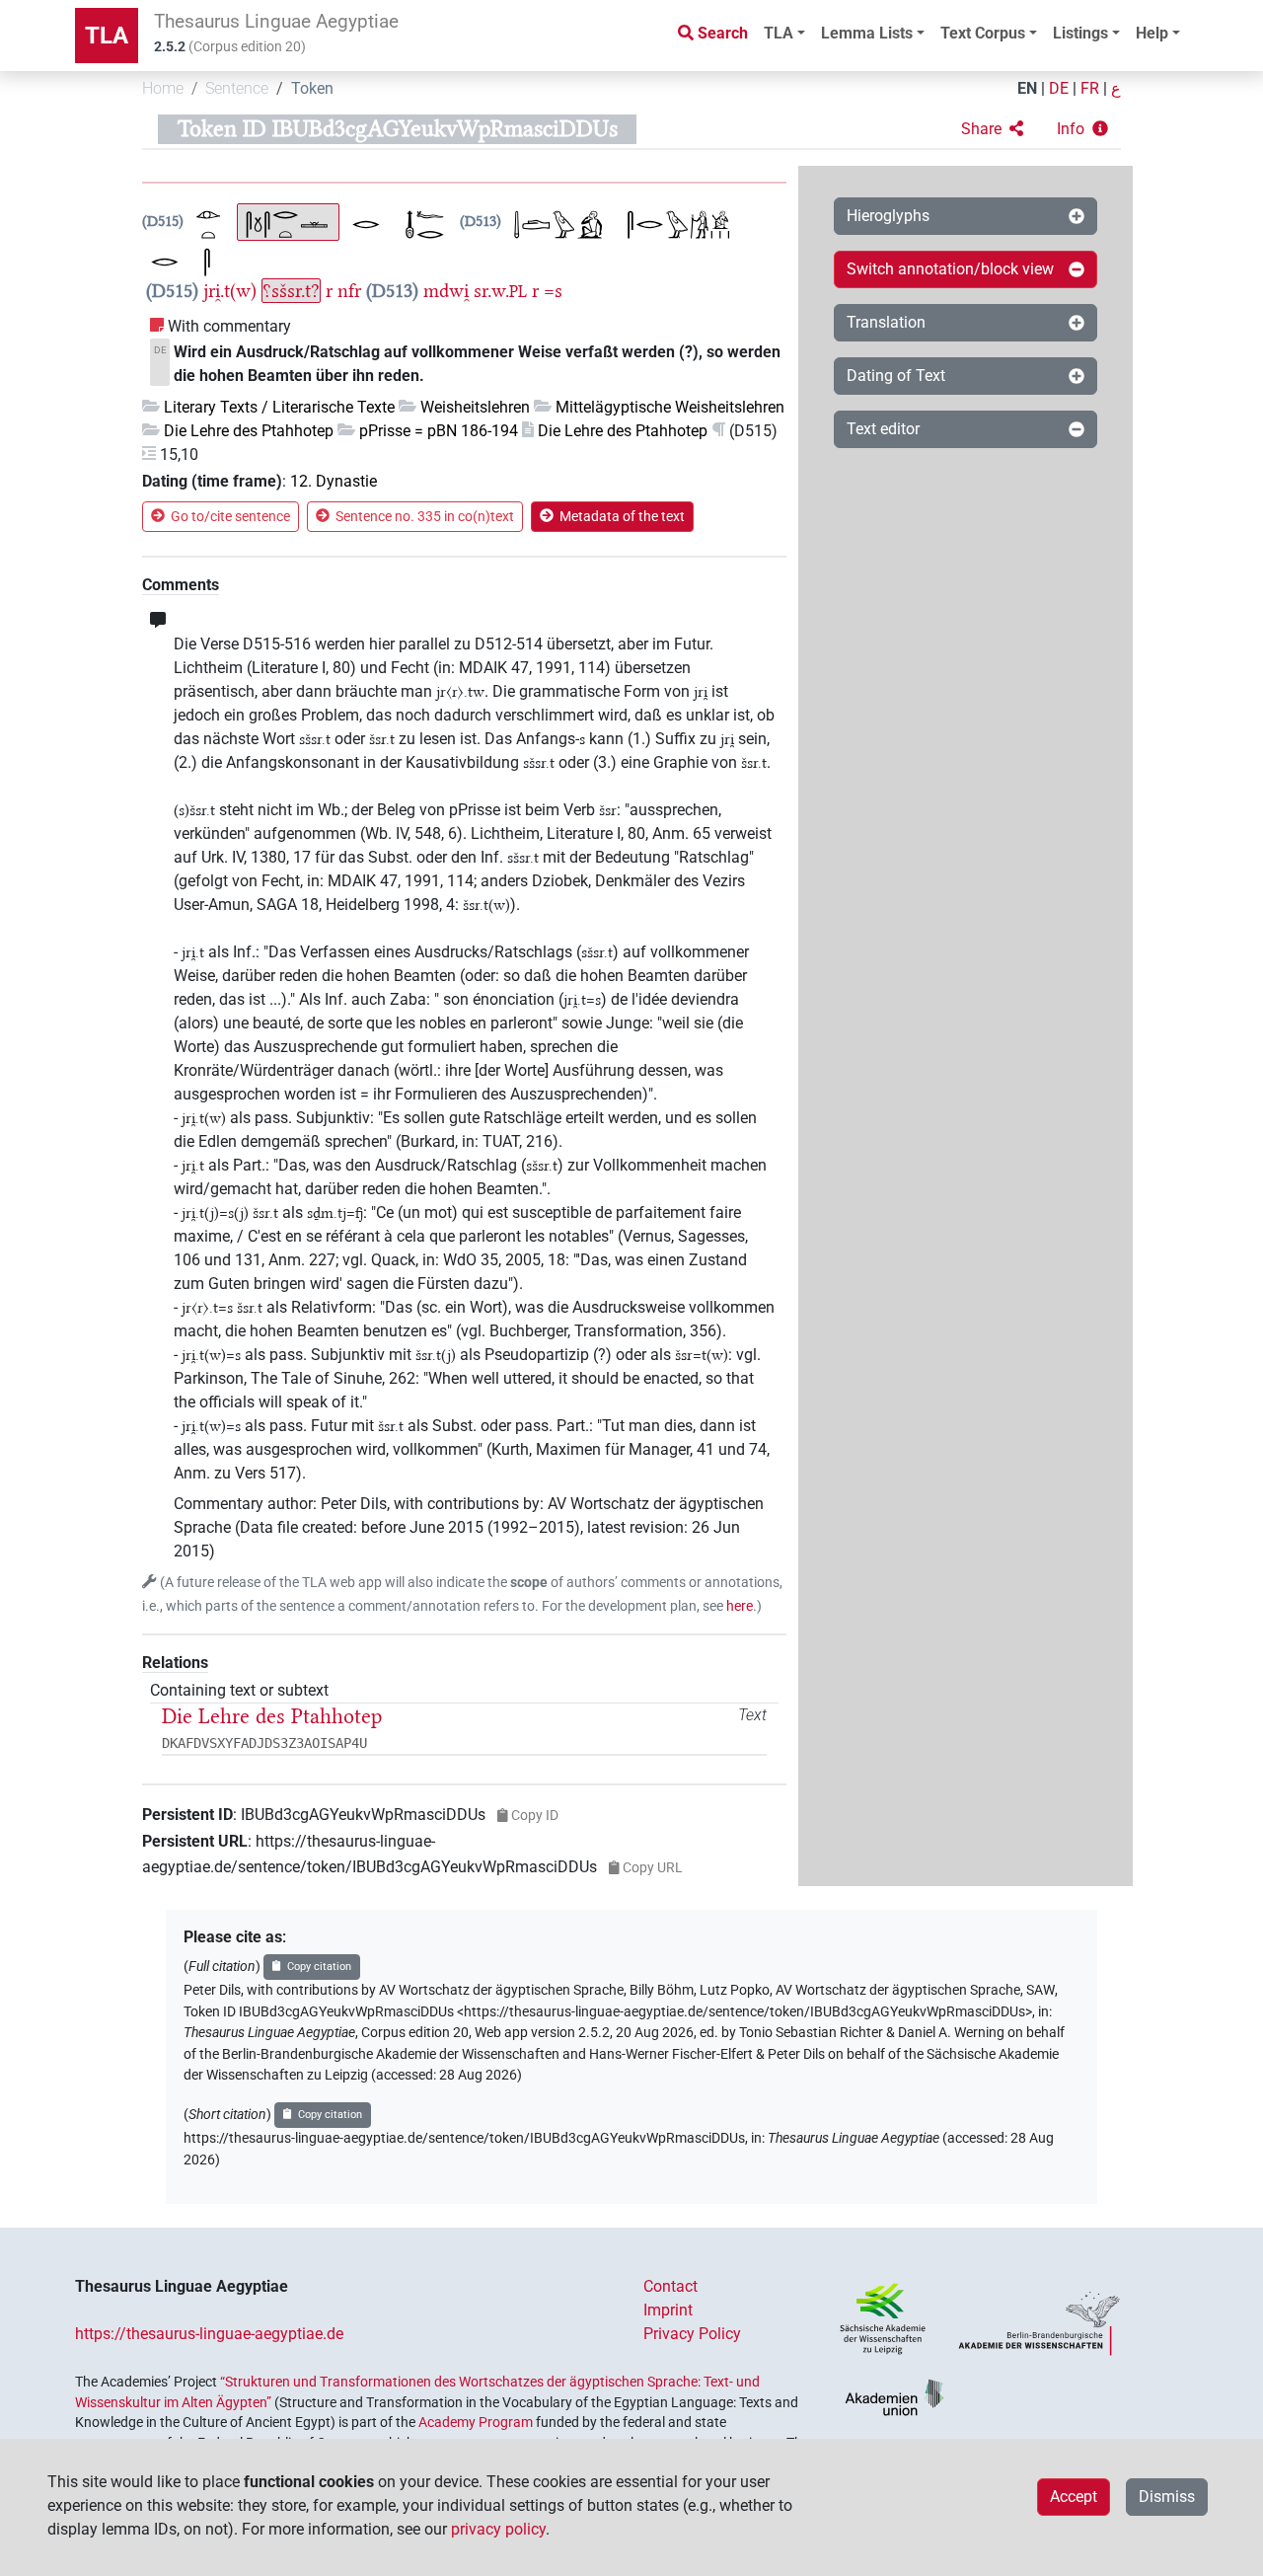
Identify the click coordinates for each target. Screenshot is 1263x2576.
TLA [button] (779, 33)
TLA (107, 36)
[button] (992, 129)
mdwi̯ (446, 291)
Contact (670, 2286)
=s (553, 291)
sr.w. (500, 291)
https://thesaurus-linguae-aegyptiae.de (209, 2334)
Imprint (668, 2310)
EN (1027, 88)
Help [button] (1152, 33)
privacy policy (498, 2529)
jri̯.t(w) (230, 291)
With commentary (229, 326)
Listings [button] (1080, 33)
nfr (349, 291)
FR (1090, 88)
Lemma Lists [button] (867, 33)
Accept (1074, 2497)
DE (1059, 88)
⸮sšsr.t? (291, 291)
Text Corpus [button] (983, 33)
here (740, 1606)
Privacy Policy (692, 2334)
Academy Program (476, 2422)
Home (163, 88)
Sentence (237, 88)
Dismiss (1167, 2497)
